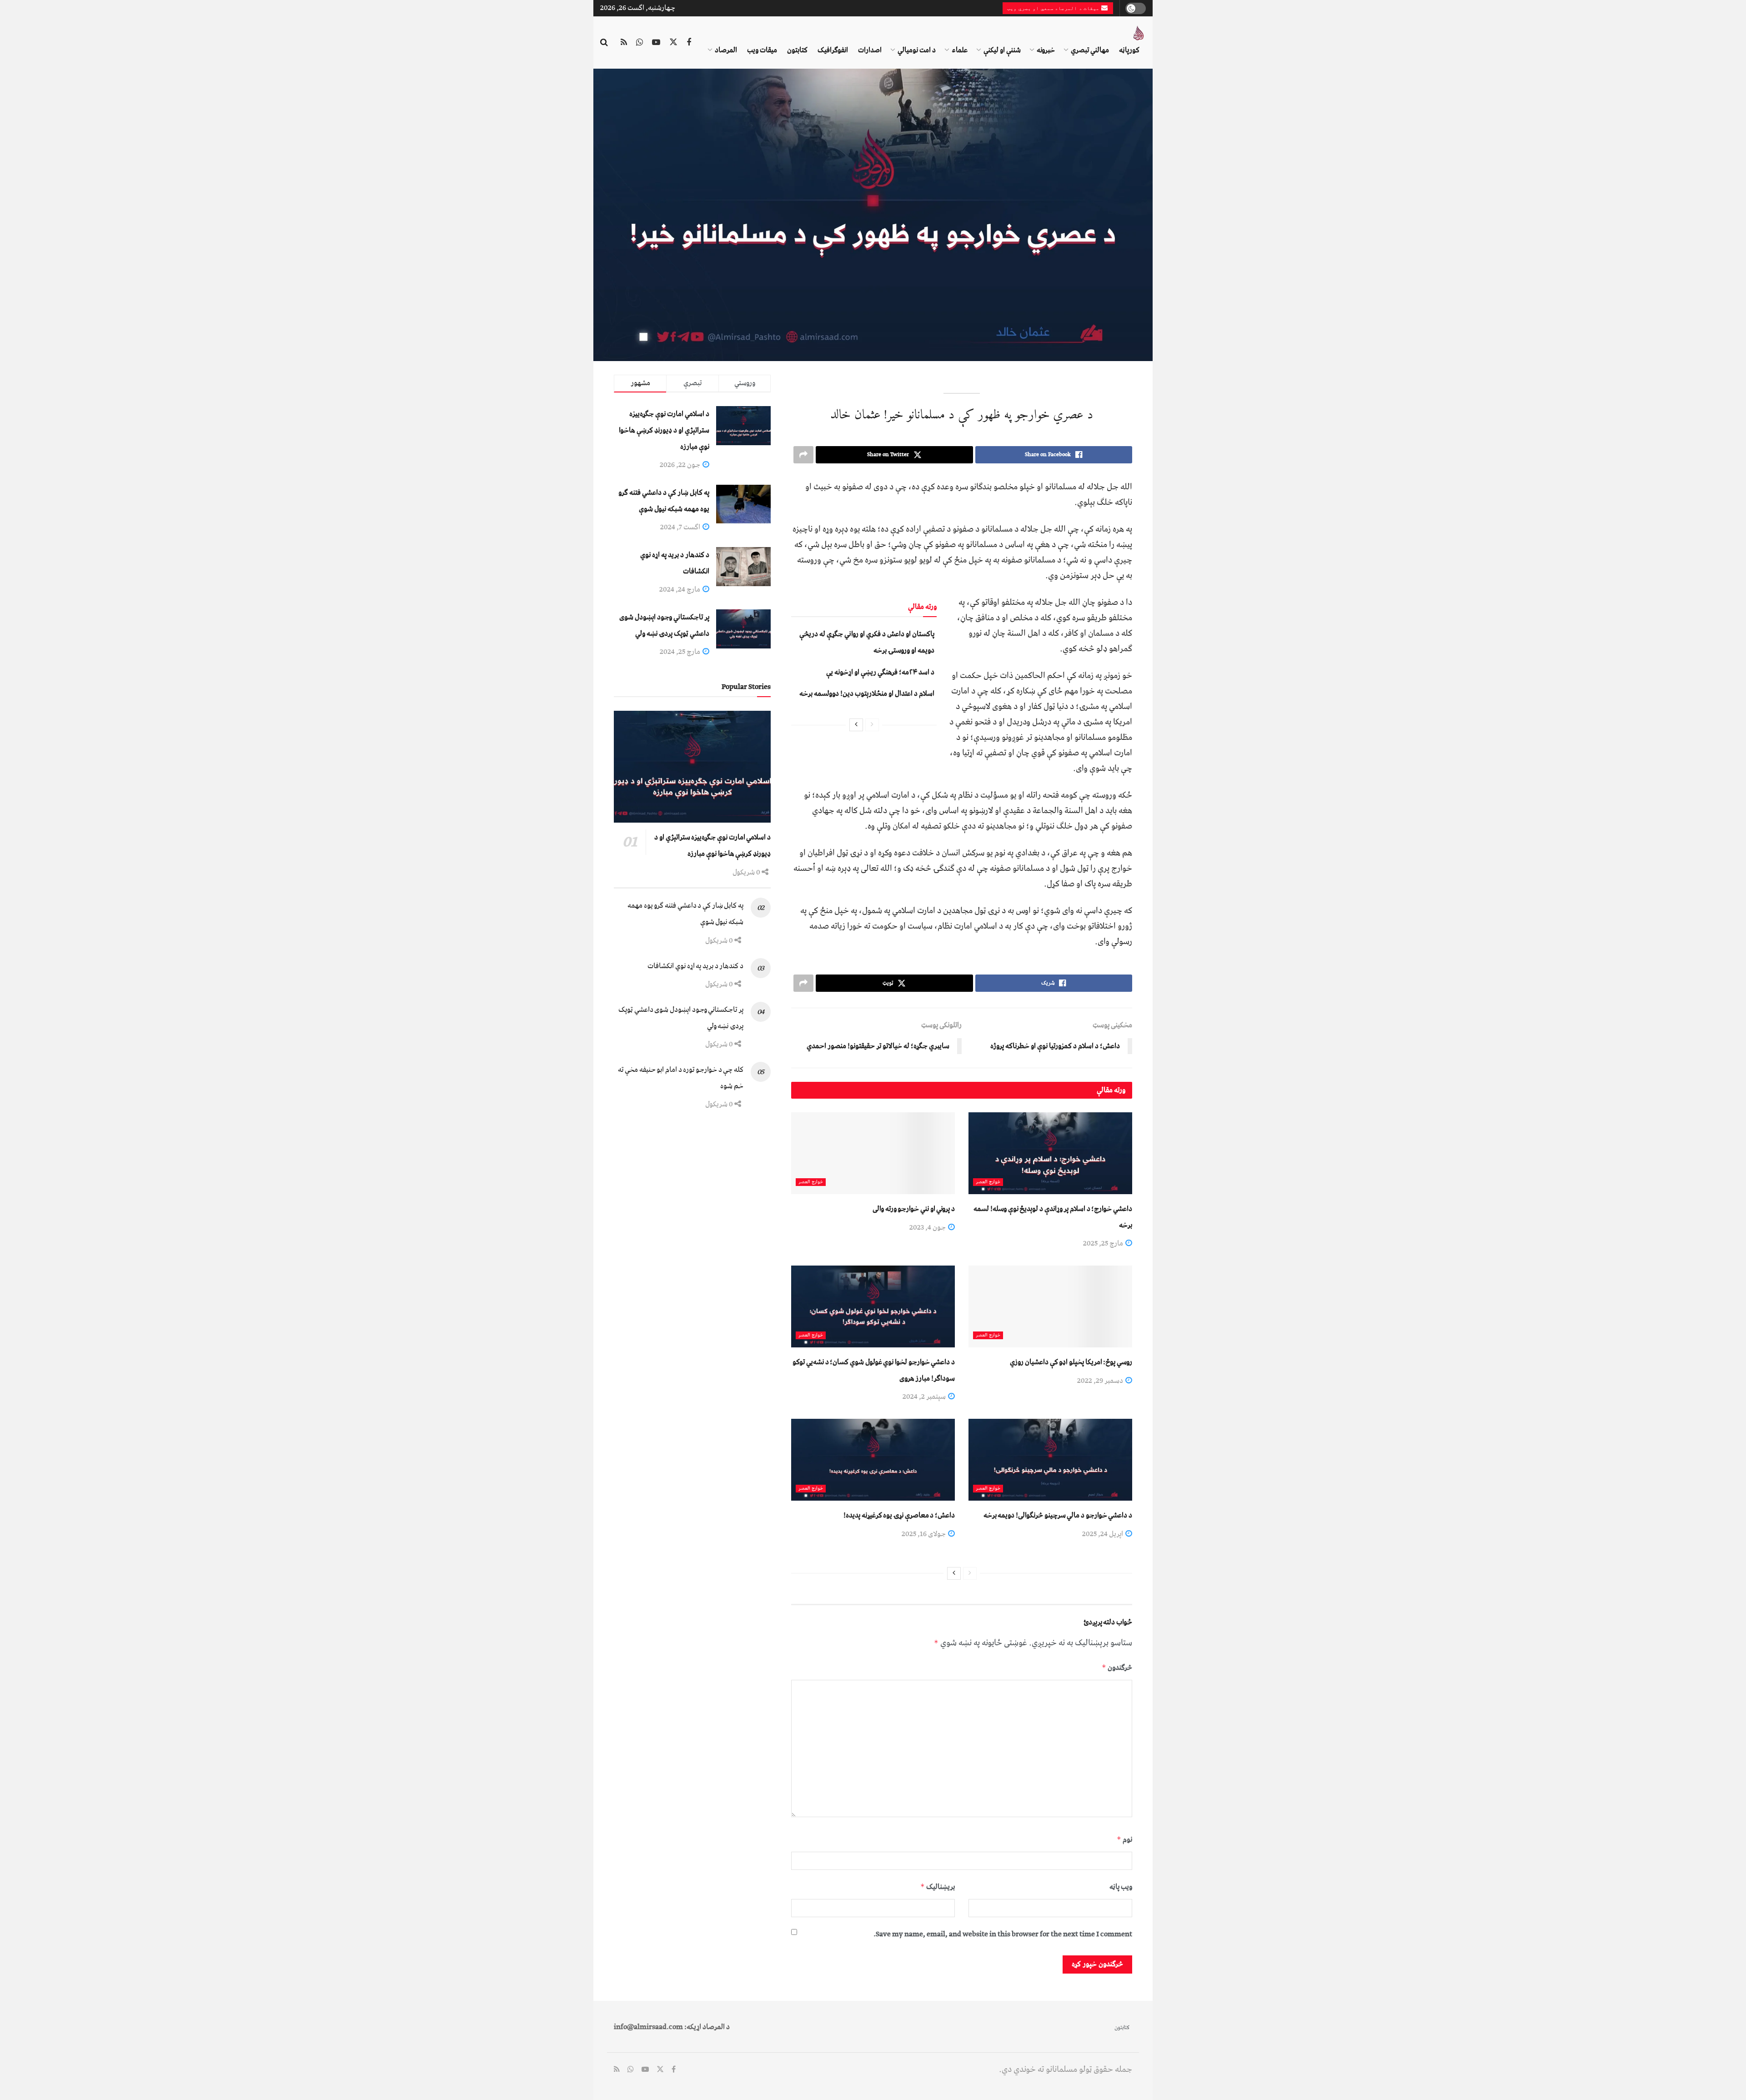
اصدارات (870, 50)
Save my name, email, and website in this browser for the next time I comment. (1003, 1934)
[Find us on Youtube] (656, 43)
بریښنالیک (938, 1887)
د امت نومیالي (917, 50)
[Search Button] (604, 43)
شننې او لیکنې (1002, 50)
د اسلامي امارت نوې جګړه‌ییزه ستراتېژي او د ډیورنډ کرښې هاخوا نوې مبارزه (664, 430)
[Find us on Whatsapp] (640, 43)
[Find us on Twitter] (673, 43)
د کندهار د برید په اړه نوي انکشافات (695, 966)
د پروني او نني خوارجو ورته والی (914, 1209)
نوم (1124, 1839)
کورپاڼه (1129, 50)
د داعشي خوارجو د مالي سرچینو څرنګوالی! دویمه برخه (1058, 1515)
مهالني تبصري (1090, 50)
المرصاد (726, 50)
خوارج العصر (988, 1182)
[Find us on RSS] (624, 43)
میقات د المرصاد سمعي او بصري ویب (1054, 8)
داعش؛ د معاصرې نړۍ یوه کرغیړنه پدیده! (899, 1515)
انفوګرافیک (833, 50)
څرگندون (1117, 1668)
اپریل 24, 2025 (1103, 1534)
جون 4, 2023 (928, 1227)
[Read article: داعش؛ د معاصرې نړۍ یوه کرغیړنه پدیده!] (873, 1460)
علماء (960, 50)
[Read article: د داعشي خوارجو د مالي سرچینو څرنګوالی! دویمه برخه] (1050, 1460)
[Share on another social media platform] (803, 455)
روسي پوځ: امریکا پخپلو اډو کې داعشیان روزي (1071, 1362)
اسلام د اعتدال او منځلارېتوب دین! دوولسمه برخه (867, 693)
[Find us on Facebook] (689, 43)
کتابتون (797, 50)
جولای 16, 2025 (924, 1534)
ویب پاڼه (1121, 1887)
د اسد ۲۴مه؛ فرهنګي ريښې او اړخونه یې (880, 672)
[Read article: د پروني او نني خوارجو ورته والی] (873, 1153)
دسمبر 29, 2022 (1101, 1381)
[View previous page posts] (872, 725)
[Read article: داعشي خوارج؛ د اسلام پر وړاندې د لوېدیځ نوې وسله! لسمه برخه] (1050, 1153)
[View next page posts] (856, 725)
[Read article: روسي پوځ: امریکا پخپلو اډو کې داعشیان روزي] (1050, 1306)
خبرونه (1046, 50)
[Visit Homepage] (1139, 33)
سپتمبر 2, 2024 (925, 1397)
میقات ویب (762, 50)
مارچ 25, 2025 (1104, 1243)
